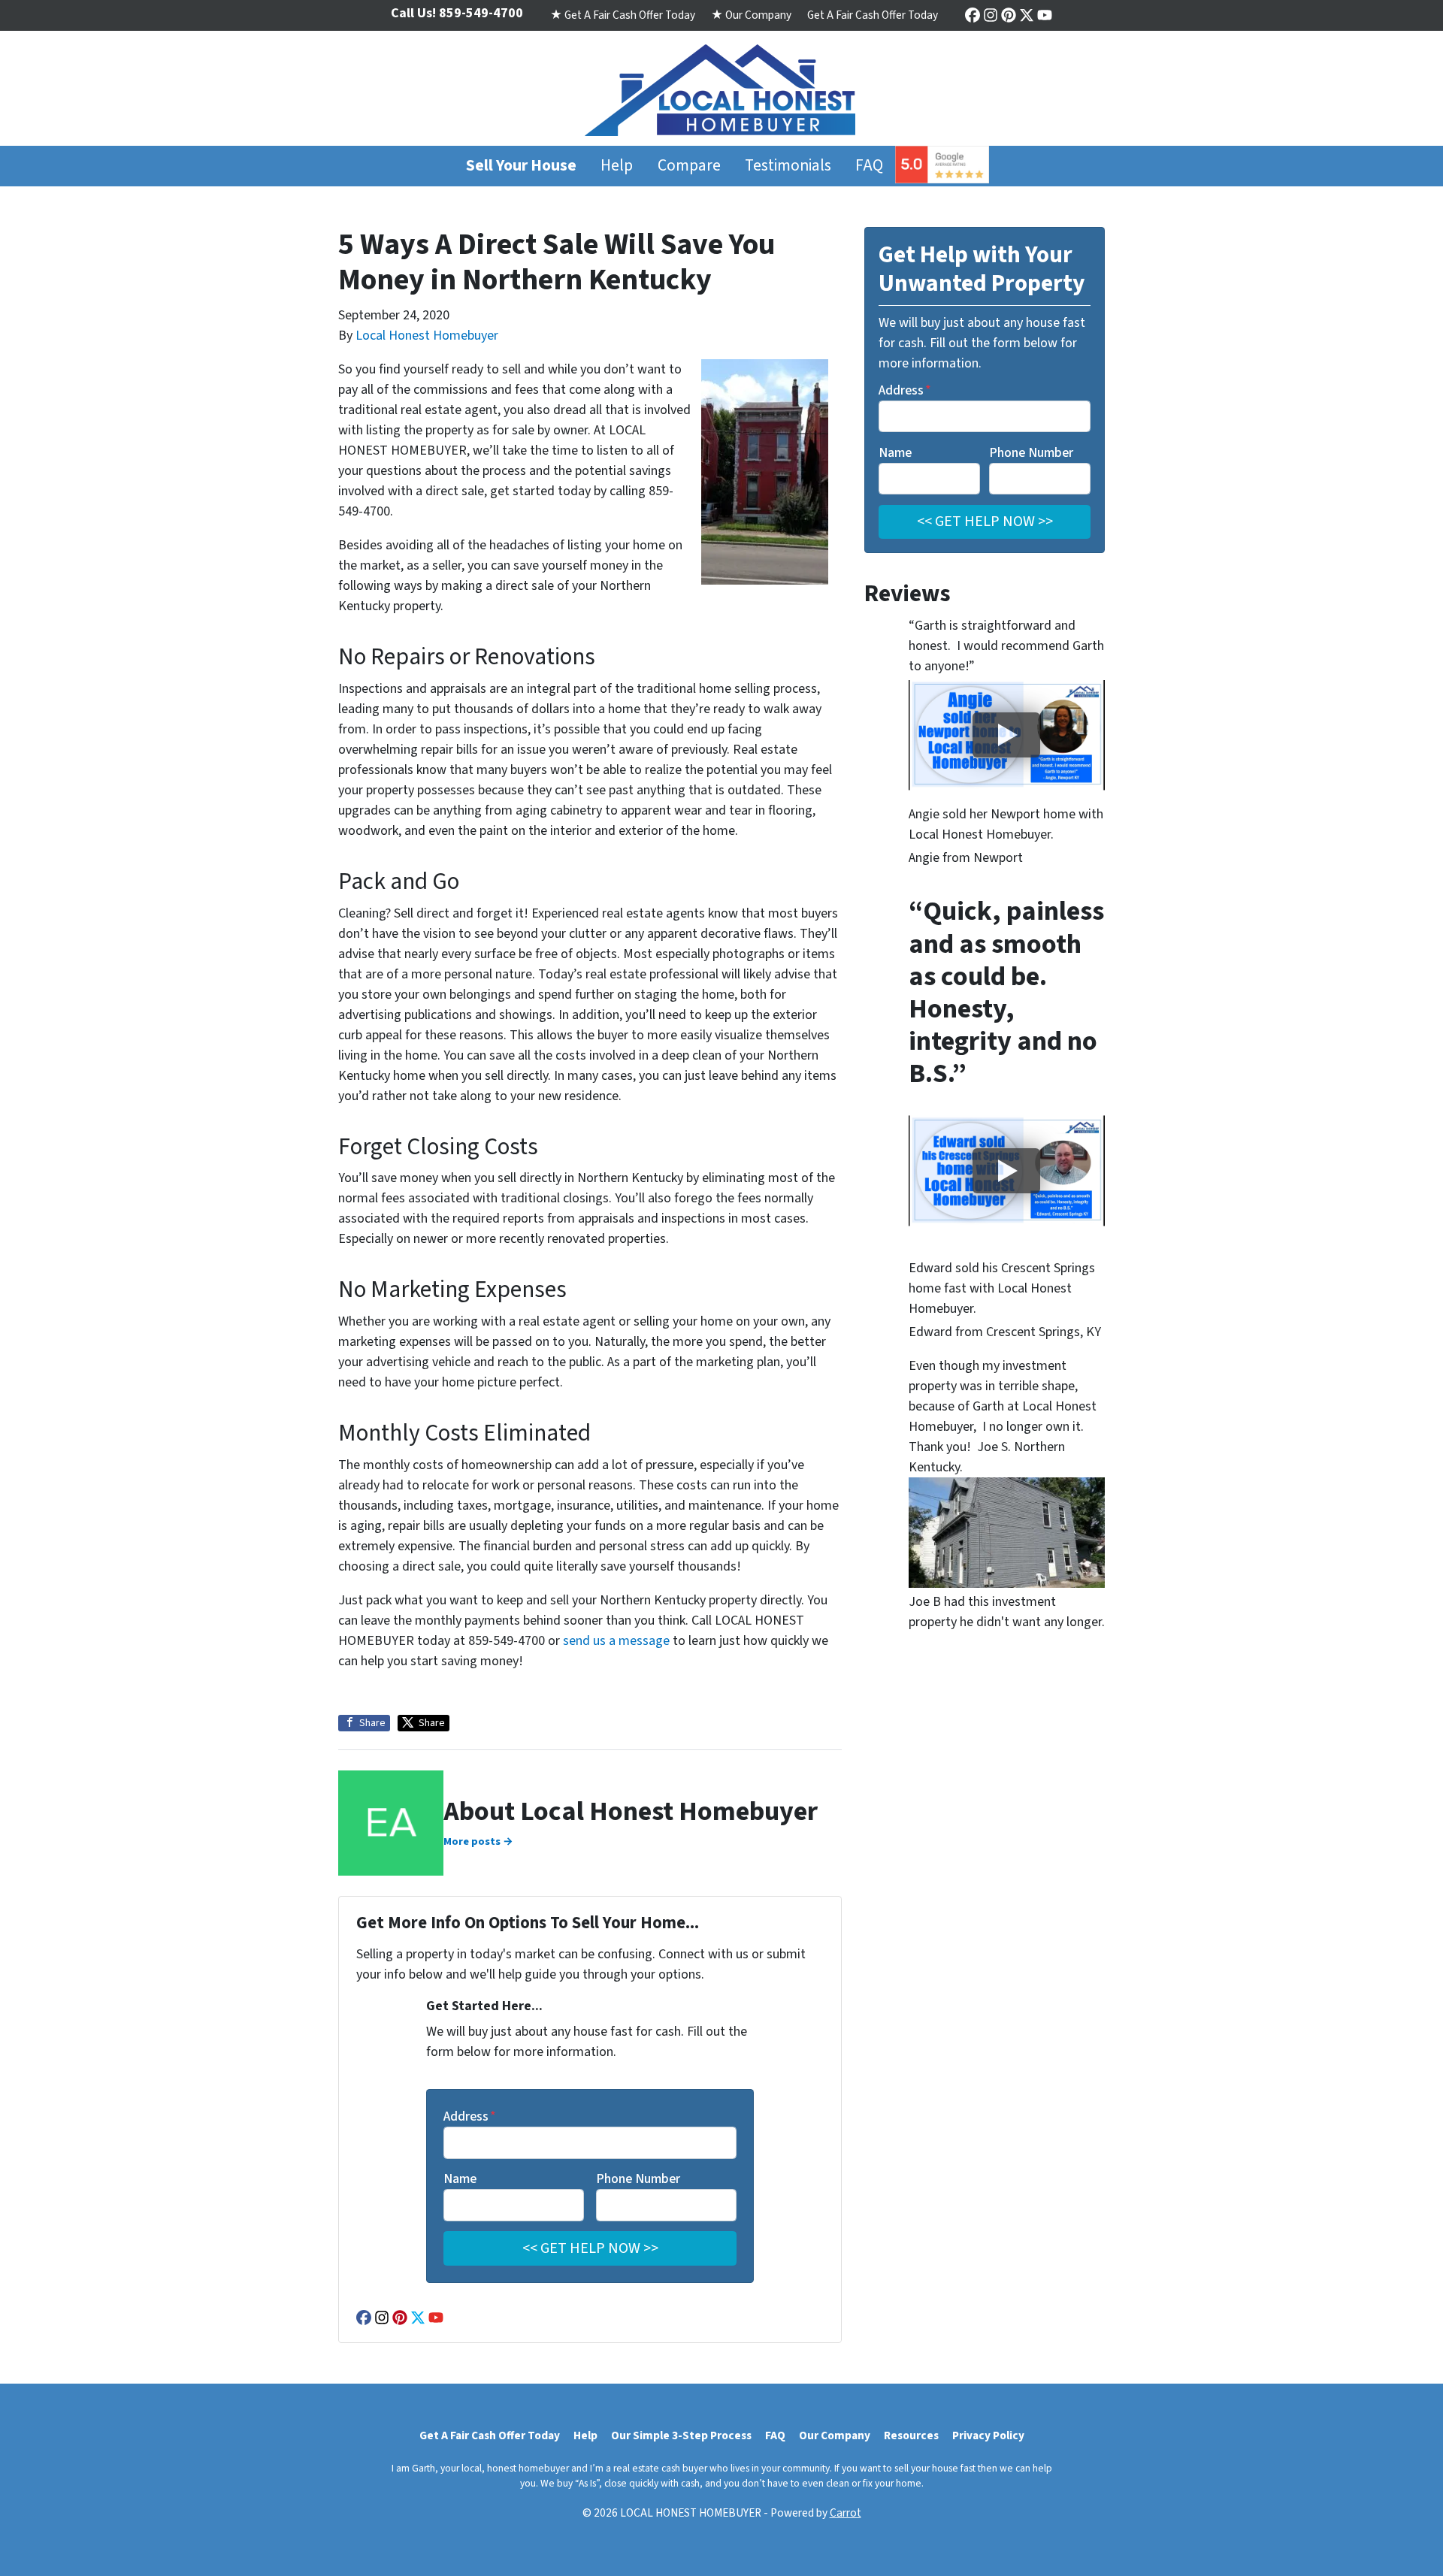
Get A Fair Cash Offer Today (873, 15)
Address (470, 2116)
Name (460, 2179)
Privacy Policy (988, 2435)
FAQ (869, 166)
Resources (911, 2435)
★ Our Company (751, 15)
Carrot (846, 2513)
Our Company (835, 2435)
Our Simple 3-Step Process (681, 2435)
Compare (689, 166)
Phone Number (638, 2179)
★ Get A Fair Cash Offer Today (623, 15)
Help (617, 166)
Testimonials (788, 166)
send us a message (616, 1641)
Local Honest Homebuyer (427, 336)
